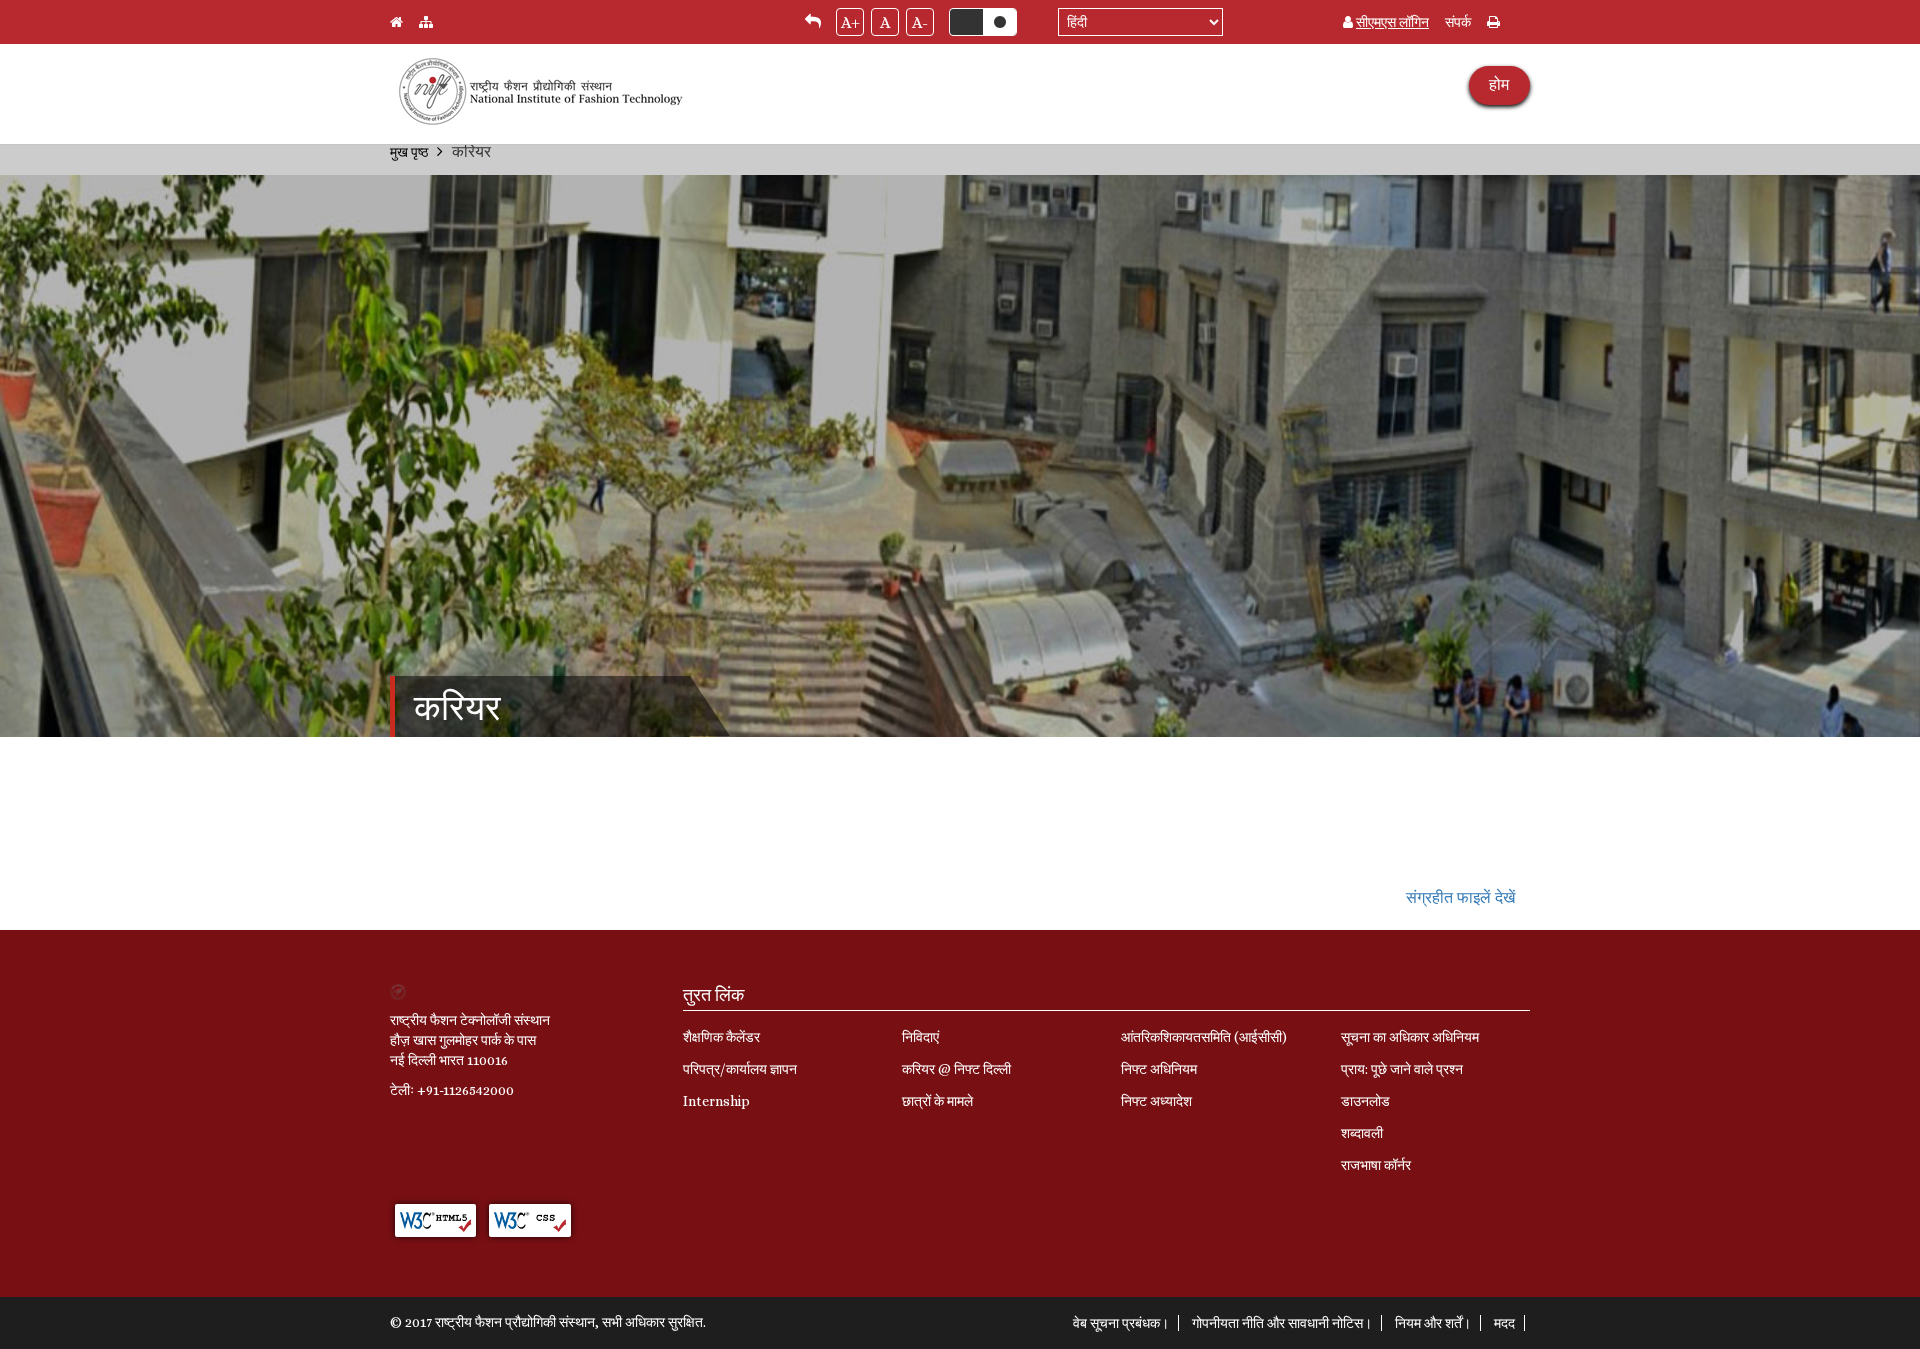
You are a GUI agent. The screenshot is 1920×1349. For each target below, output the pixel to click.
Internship (716, 1101)
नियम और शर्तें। (1433, 1323)
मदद (1504, 1323)
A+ (850, 22)
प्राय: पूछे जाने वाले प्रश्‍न (1402, 1069)
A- (920, 22)
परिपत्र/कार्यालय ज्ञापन (740, 1069)
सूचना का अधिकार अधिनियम (1410, 1037)
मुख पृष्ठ (409, 152)
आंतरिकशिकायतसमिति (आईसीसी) (1204, 1037)
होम (1499, 84)
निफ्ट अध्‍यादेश (1156, 1101)
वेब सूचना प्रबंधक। (1121, 1323)
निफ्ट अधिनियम (1159, 1069)
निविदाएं (920, 1037)
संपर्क (1458, 22)
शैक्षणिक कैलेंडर (721, 1037)
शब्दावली (1362, 1133)
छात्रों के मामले (937, 1101)
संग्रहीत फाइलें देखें (1460, 897)
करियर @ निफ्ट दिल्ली (956, 1069)
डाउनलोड (1365, 1101)
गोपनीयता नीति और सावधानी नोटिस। (1282, 1323)
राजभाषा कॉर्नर (1376, 1165)
